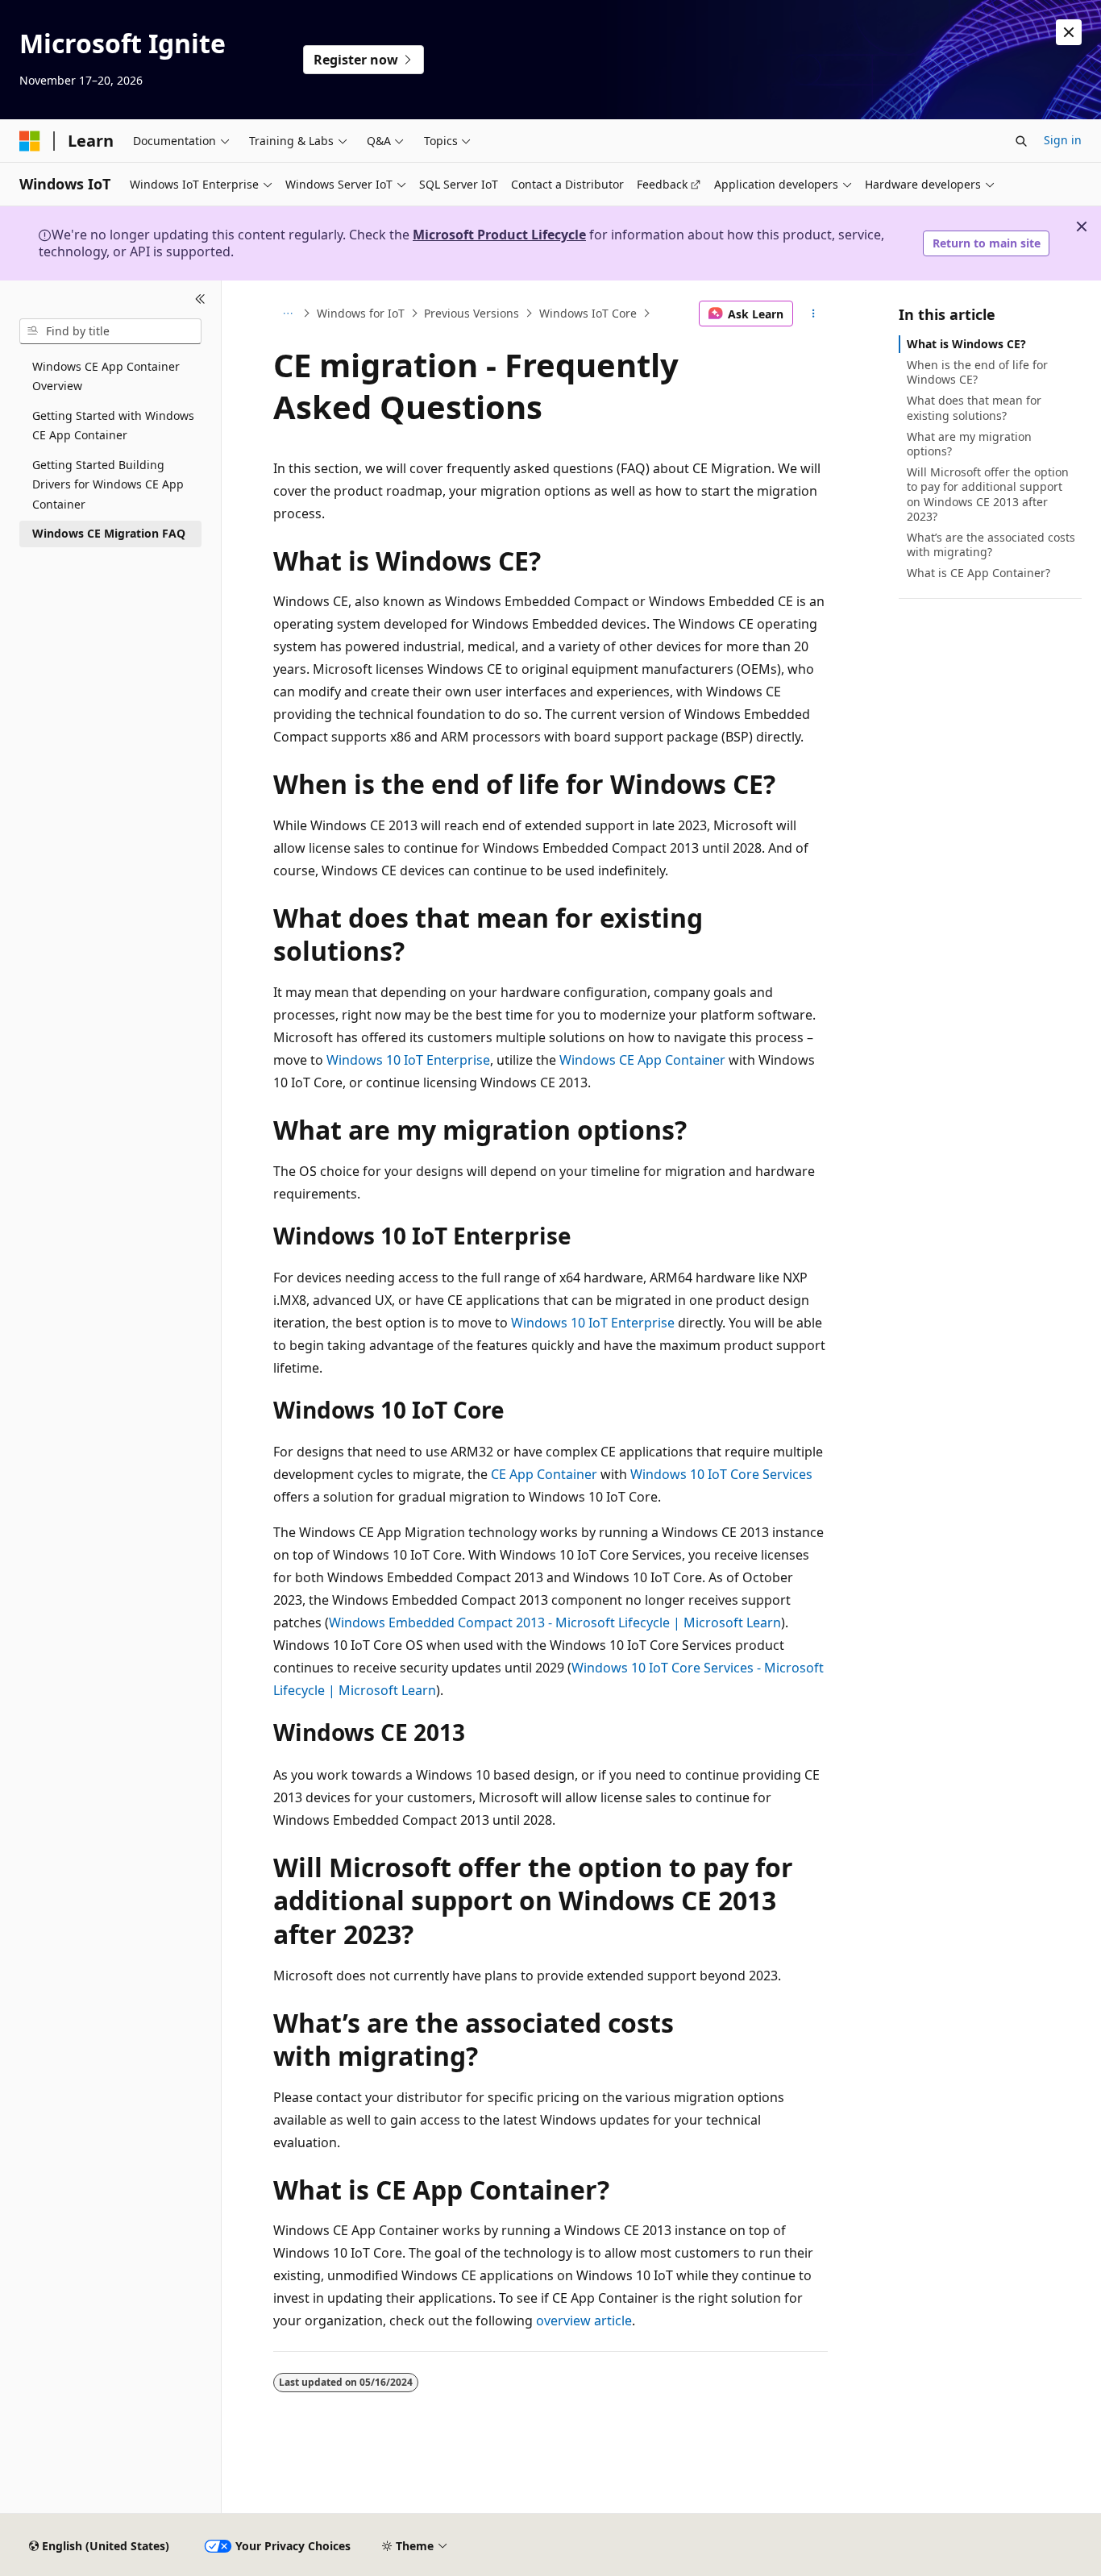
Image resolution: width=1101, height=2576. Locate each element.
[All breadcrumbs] (287, 314)
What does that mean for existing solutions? (974, 407)
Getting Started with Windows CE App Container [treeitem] (113, 426)
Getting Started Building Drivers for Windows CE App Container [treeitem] (108, 484)
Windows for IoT (361, 313)
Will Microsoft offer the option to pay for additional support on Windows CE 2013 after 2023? (988, 494)
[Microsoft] (30, 141)
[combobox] (110, 331)
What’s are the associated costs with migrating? (991, 544)
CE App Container (544, 1474)
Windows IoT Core (588, 313)
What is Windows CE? (966, 344)
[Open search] (1021, 141)
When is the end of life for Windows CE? (977, 372)
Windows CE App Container (642, 1060)
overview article (584, 2320)
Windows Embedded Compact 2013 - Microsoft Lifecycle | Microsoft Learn (555, 1622)
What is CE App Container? (978, 573)
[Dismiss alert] (1069, 32)
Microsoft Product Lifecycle (499, 235)
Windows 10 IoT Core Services (721, 1474)
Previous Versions (472, 313)
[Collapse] (200, 300)
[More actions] (814, 314)
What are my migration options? (969, 444)
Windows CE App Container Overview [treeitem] (106, 376)
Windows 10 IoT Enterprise (408, 1060)
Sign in (1063, 140)
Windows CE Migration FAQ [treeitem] (109, 533)
